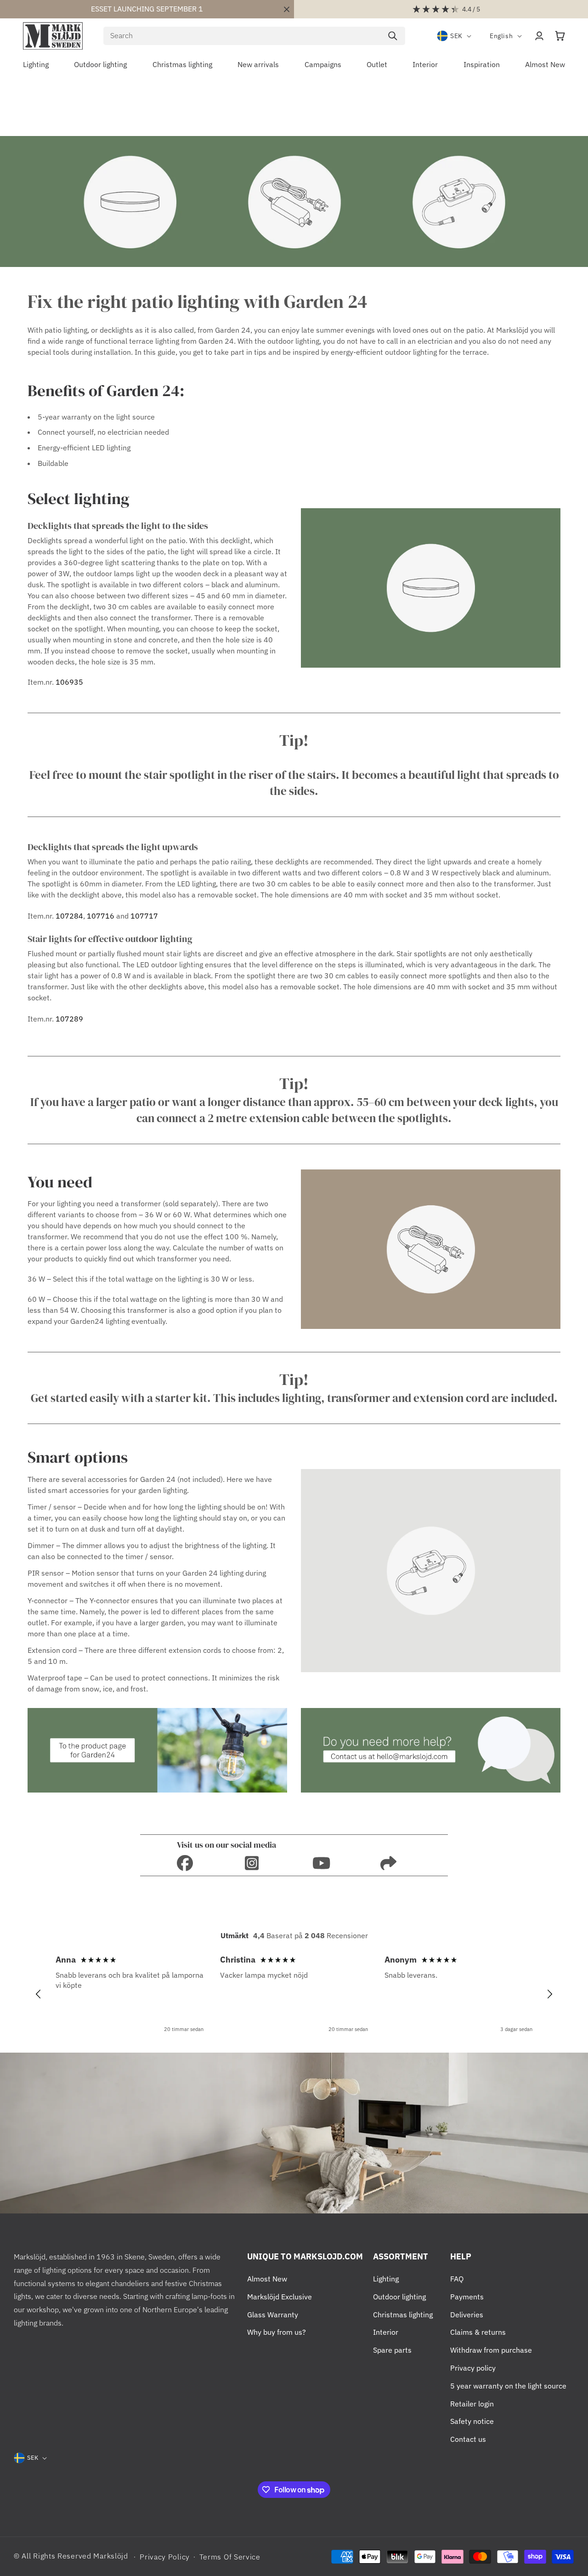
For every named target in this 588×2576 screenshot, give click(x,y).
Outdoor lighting (399, 2297)
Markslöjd (110, 2556)
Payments (467, 2297)
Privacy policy (473, 2368)
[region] (294, 1994)
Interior (386, 2332)
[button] (560, 36)
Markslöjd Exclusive (280, 2297)
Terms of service (230, 2557)
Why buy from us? (277, 2332)
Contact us (468, 2439)
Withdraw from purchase (491, 2350)
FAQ (457, 2279)
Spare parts (392, 2350)
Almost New (267, 2279)
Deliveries (467, 2315)
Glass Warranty (273, 2315)
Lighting (386, 2279)
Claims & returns (478, 2332)
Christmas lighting (403, 2315)
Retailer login (472, 2404)
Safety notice (472, 2421)
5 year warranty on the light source (508, 2386)
